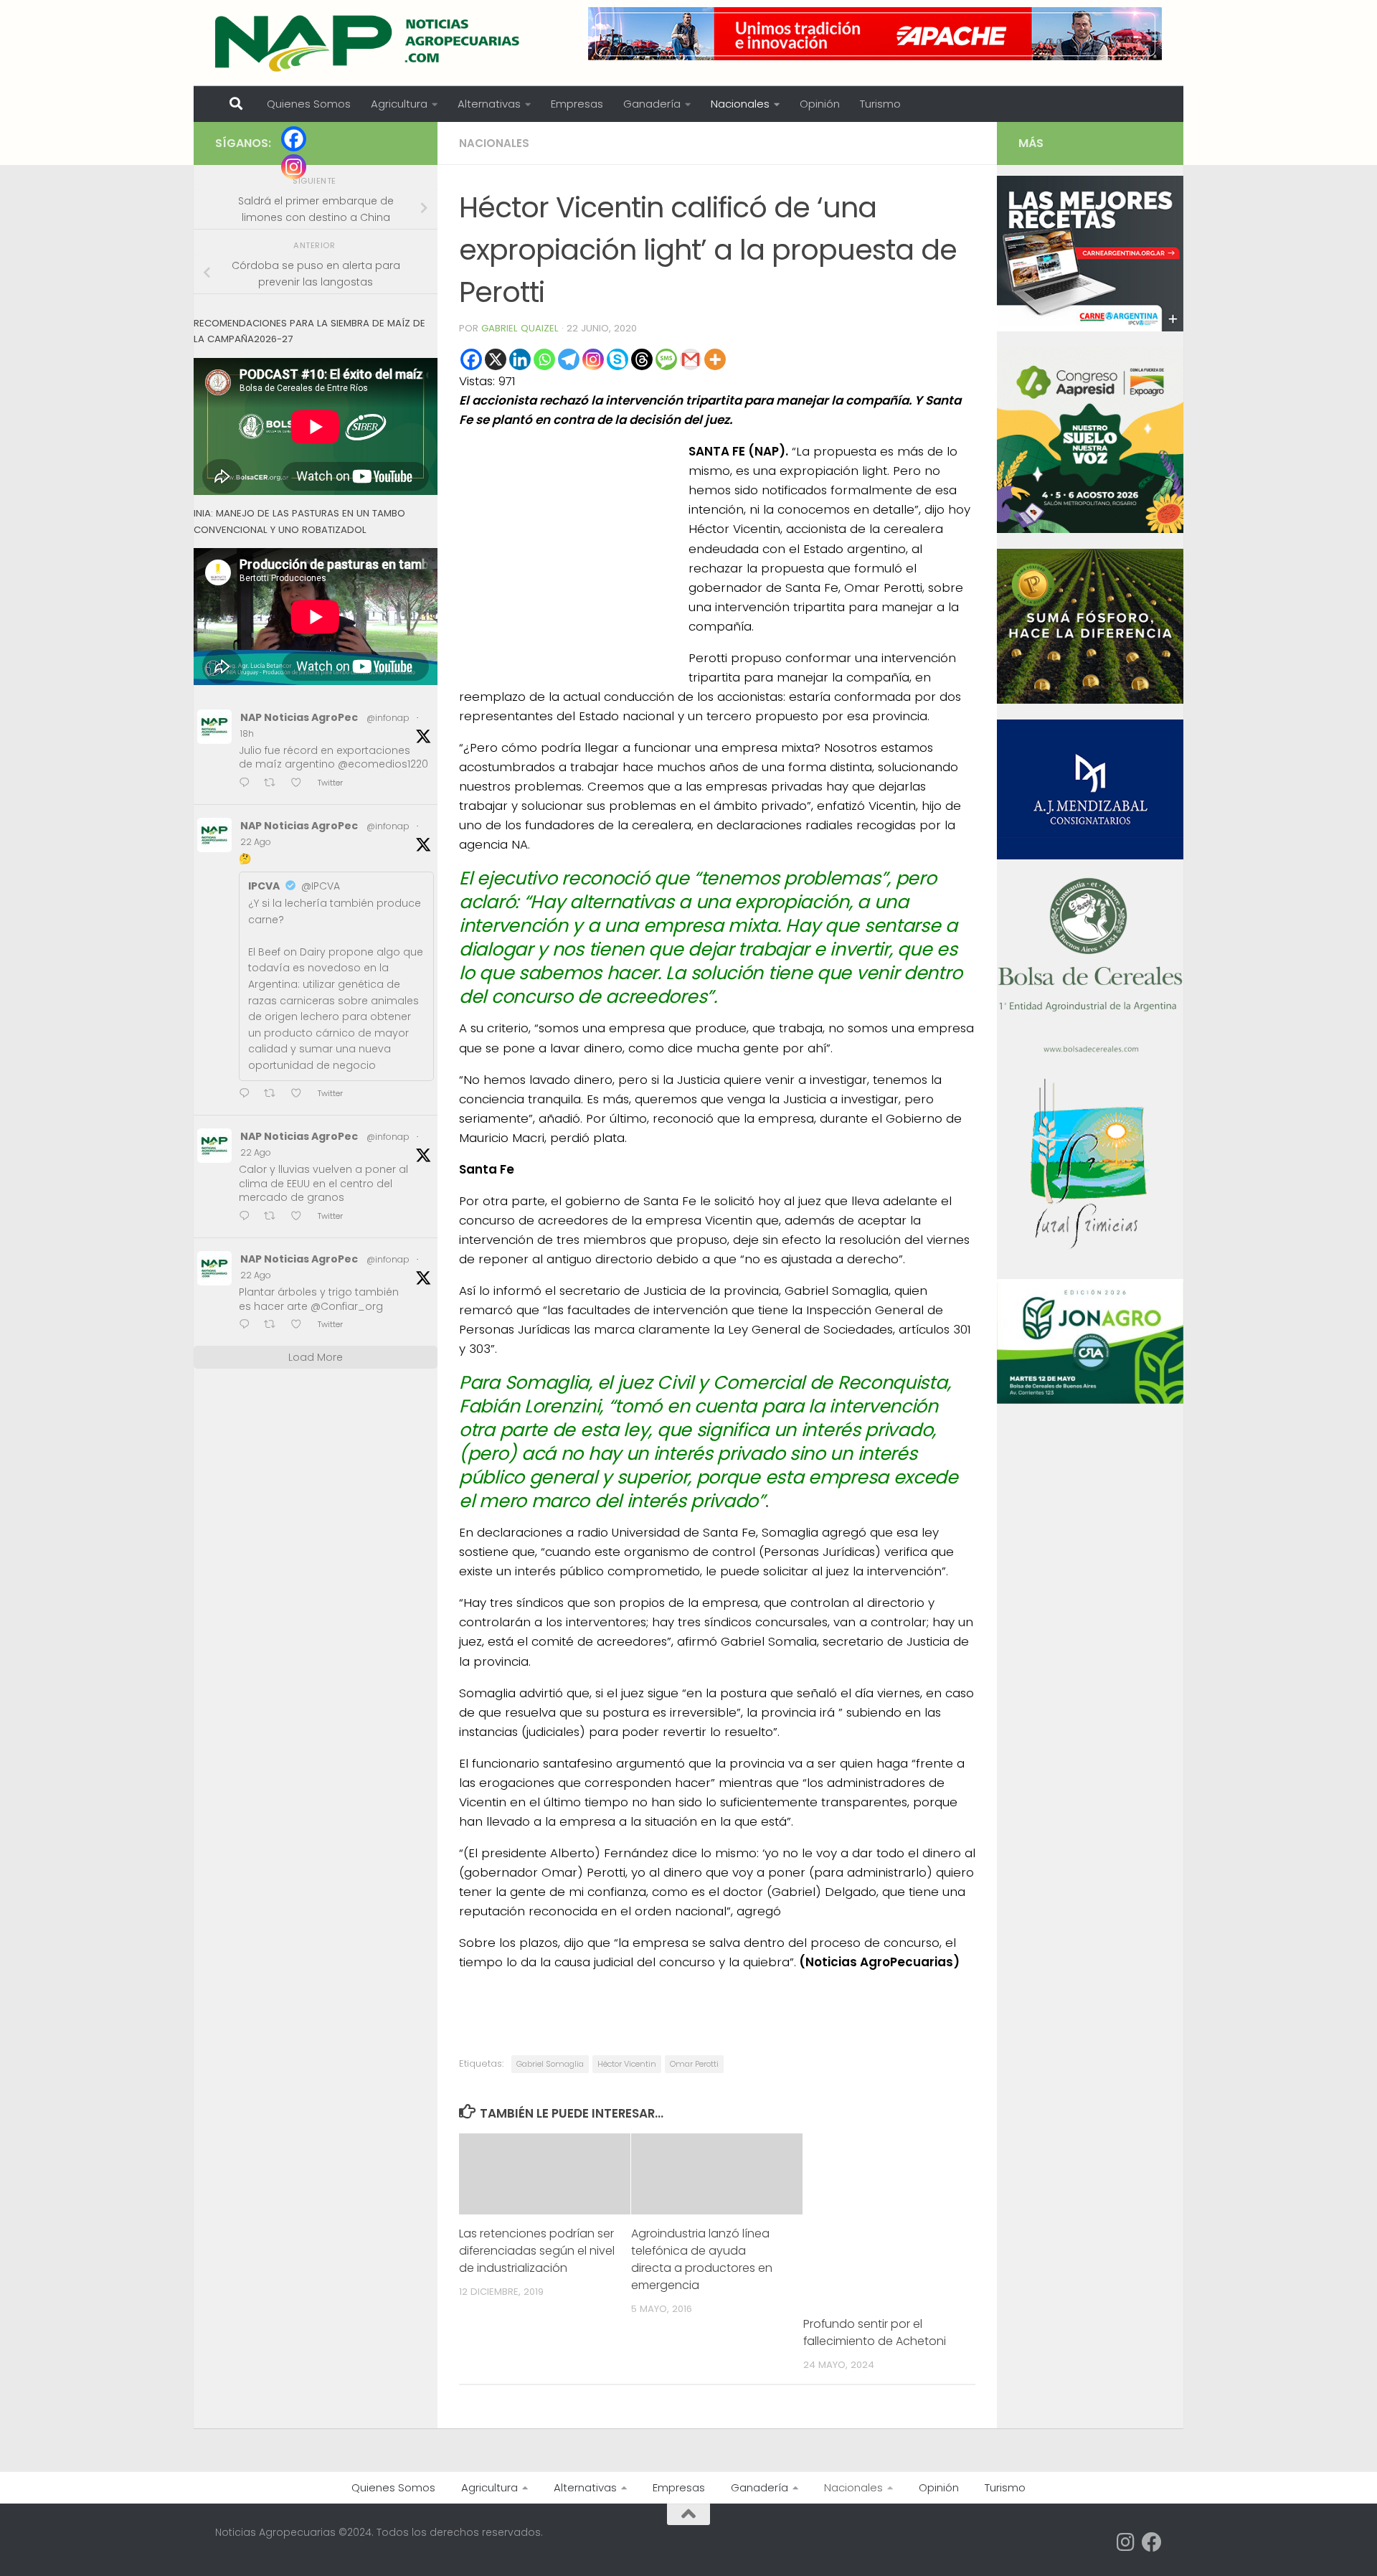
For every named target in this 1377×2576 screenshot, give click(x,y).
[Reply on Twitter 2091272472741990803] (248, 784)
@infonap (388, 718)
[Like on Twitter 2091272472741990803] (301, 784)
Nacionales (740, 104)
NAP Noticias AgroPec (299, 717)
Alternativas (489, 104)
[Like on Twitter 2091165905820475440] (301, 1325)
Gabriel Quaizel (520, 328)
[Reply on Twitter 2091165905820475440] (248, 1325)
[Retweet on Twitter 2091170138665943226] (274, 1094)
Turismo (880, 104)
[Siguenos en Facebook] (1152, 2542)
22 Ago (256, 842)
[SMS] (666, 359)
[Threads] (642, 359)
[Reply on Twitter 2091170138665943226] (248, 1094)
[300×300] (1090, 529)
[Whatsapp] (544, 359)
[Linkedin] (520, 359)
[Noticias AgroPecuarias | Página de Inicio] (369, 43)
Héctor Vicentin (627, 2064)
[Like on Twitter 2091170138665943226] (301, 1094)
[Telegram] (569, 359)
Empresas (577, 104)
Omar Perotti (694, 2064)
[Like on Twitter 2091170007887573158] (301, 1217)
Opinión (820, 104)
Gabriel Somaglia (550, 2064)
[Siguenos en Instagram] (1126, 2542)
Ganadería (652, 104)
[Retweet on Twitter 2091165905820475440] (274, 1325)
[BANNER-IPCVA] (1090, 328)
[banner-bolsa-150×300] (1090, 1051)
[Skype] (617, 359)
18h (247, 733)
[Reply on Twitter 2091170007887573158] (248, 1217)
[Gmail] (691, 359)
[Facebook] (471, 359)
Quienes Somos (309, 104)
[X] (496, 359)
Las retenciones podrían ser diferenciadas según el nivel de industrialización (537, 2251)
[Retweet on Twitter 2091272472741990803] (274, 784)
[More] (715, 359)
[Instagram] (593, 359)
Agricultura (399, 104)
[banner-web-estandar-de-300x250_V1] (1090, 700)
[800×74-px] (875, 34)
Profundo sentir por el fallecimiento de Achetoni (875, 2332)
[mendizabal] (1090, 856)
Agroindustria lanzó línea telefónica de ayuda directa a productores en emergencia (702, 2259)
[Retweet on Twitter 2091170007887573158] (274, 1217)
